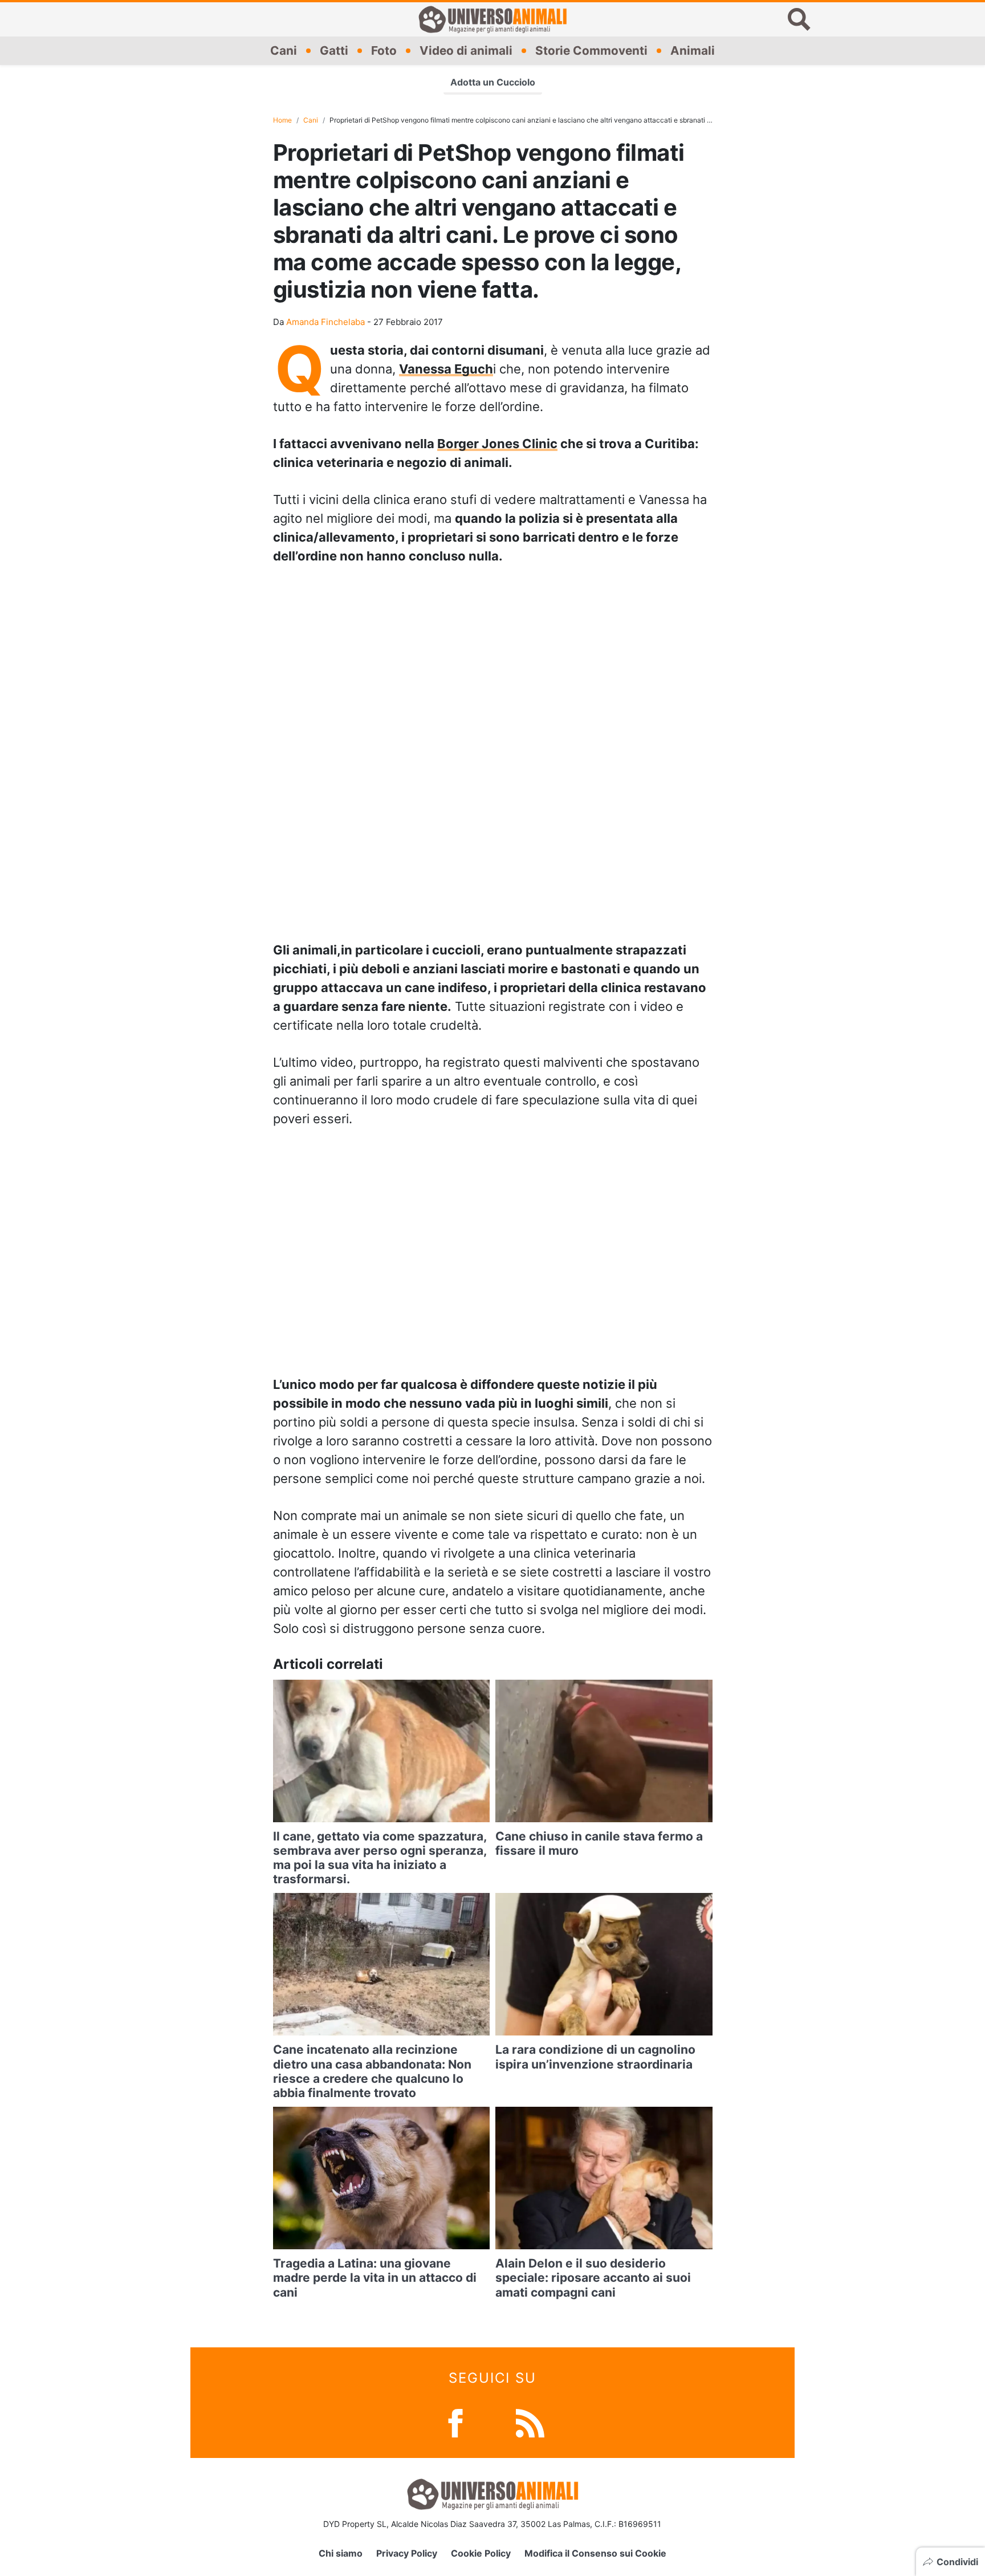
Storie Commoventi (591, 50)
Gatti (334, 50)
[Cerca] (799, 19)
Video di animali (466, 50)
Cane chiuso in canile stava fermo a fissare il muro (599, 1843)
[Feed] (530, 2422)
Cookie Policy (481, 2553)
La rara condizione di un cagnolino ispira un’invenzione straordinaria (595, 2057)
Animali (693, 50)
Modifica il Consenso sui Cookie (595, 2553)
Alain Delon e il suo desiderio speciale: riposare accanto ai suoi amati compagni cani (593, 2278)
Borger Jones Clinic (497, 444)
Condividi (957, 2562)
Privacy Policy (407, 2553)
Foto (384, 50)
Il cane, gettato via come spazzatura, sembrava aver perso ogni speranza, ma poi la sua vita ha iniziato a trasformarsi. (380, 1858)
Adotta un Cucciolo (493, 82)
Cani (284, 50)
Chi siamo (341, 2553)
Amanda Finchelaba (325, 322)
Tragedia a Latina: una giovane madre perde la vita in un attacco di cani (375, 2278)
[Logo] (492, 19)
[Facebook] (455, 2422)
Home (282, 120)
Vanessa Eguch (446, 369)
